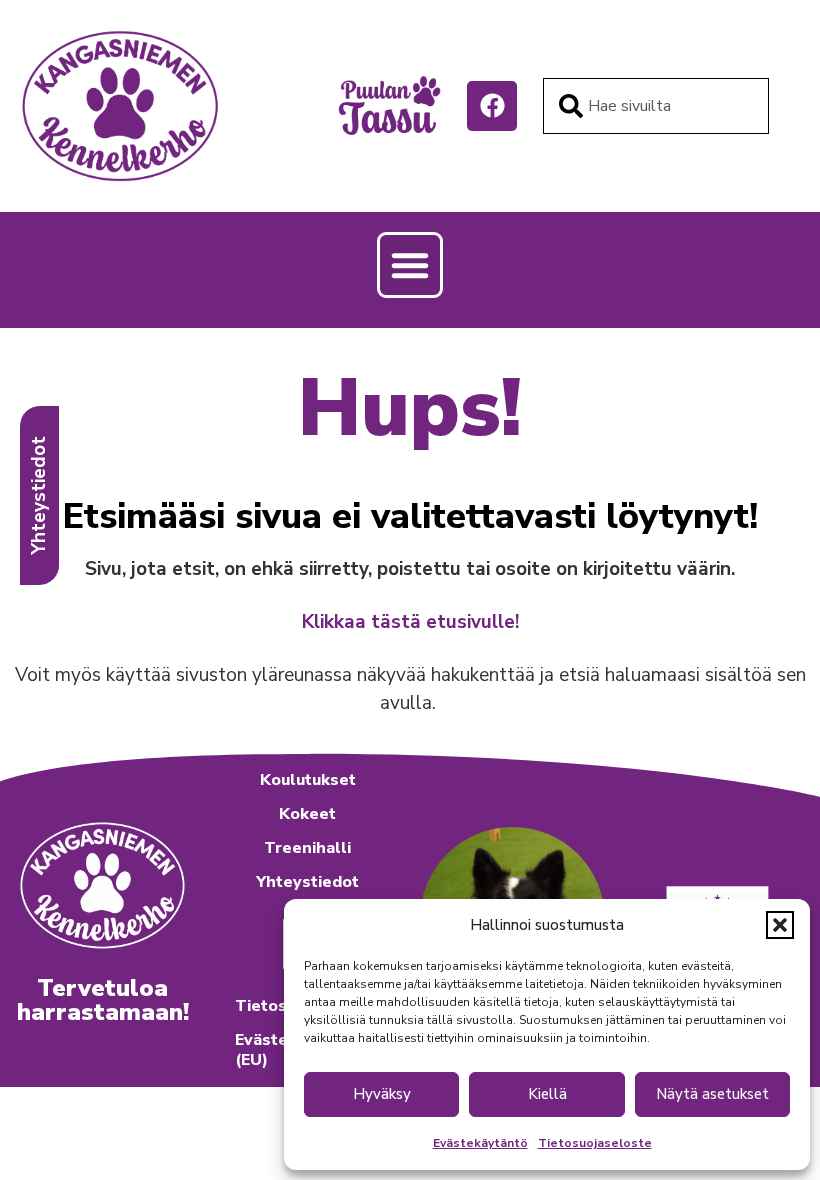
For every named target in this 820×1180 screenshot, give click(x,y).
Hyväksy (382, 1094)
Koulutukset (308, 780)
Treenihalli (307, 848)
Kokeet (307, 814)
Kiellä (547, 1094)
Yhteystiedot (307, 882)
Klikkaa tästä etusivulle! (410, 622)
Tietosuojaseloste (595, 1143)
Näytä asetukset (712, 1094)
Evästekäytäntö (480, 1143)
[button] (780, 925)
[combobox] (656, 106)
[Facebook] (492, 106)
